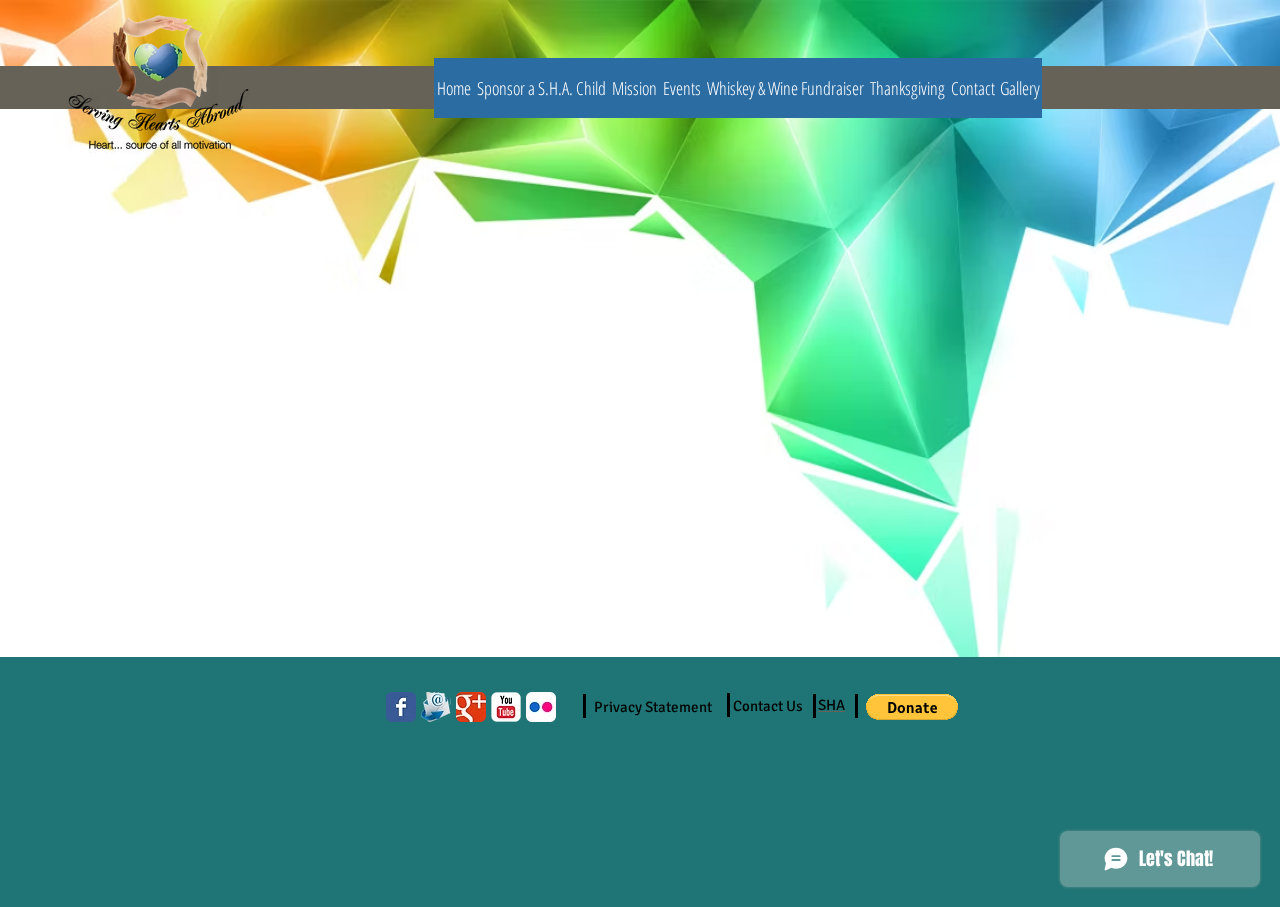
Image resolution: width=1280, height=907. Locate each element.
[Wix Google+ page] (471, 707)
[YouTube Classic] (506, 707)
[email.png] (436, 707)
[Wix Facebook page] (401, 707)
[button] (912, 707)
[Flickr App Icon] (541, 707)
